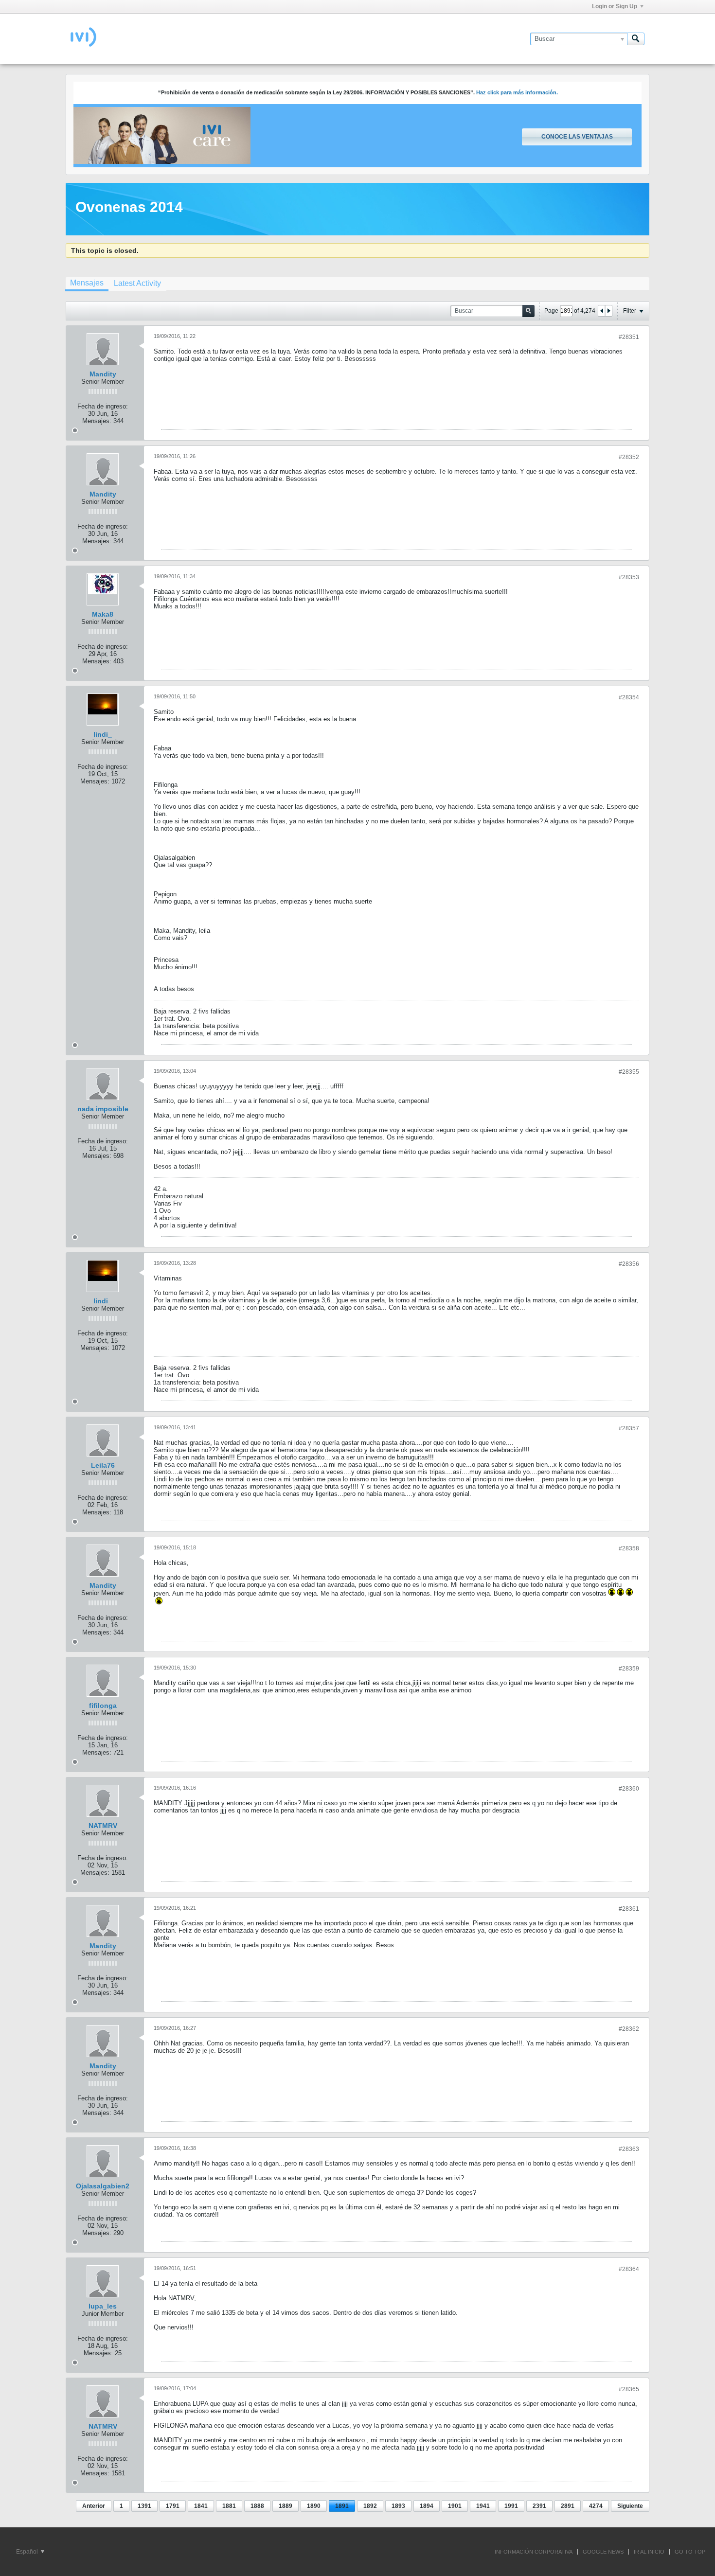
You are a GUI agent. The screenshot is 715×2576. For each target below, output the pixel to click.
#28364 (629, 2269)
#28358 (629, 1548)
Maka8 (103, 614)
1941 (483, 2506)
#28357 (629, 1428)
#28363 (629, 2149)
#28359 (629, 1669)
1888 (257, 2506)
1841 (201, 2506)
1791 (173, 2506)
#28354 (629, 697)
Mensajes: (97, 421)
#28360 (629, 1789)
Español (28, 2552)
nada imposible (103, 1109)
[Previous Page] (602, 311)
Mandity (103, 374)
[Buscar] (636, 39)
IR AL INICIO (649, 2552)
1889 (286, 2506)
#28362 (629, 2029)
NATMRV (103, 1826)
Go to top (690, 2552)
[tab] (87, 284)
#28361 (629, 1909)
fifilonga (103, 1705)
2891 (568, 2506)
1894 (427, 2506)
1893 (398, 2506)
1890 (314, 2506)
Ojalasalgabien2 (103, 2186)
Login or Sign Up (615, 6)
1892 (370, 2506)
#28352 (629, 457)
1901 (455, 2506)
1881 (229, 2506)
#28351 (629, 337)
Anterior (94, 2506)
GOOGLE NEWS (603, 2552)
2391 (539, 2506)
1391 (144, 2506)
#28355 (629, 1072)
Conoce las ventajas (577, 137)
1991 (511, 2506)
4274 (596, 2506)
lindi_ (103, 734)
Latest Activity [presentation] (137, 283)
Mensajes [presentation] (87, 283)
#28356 (629, 1264)
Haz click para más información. (517, 92)
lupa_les (103, 2306)
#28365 (629, 2389)
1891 (342, 2506)
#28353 (629, 577)
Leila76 (103, 1465)
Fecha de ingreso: (103, 406)
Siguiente (630, 2506)
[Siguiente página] (608, 311)
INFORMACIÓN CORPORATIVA (534, 2552)
